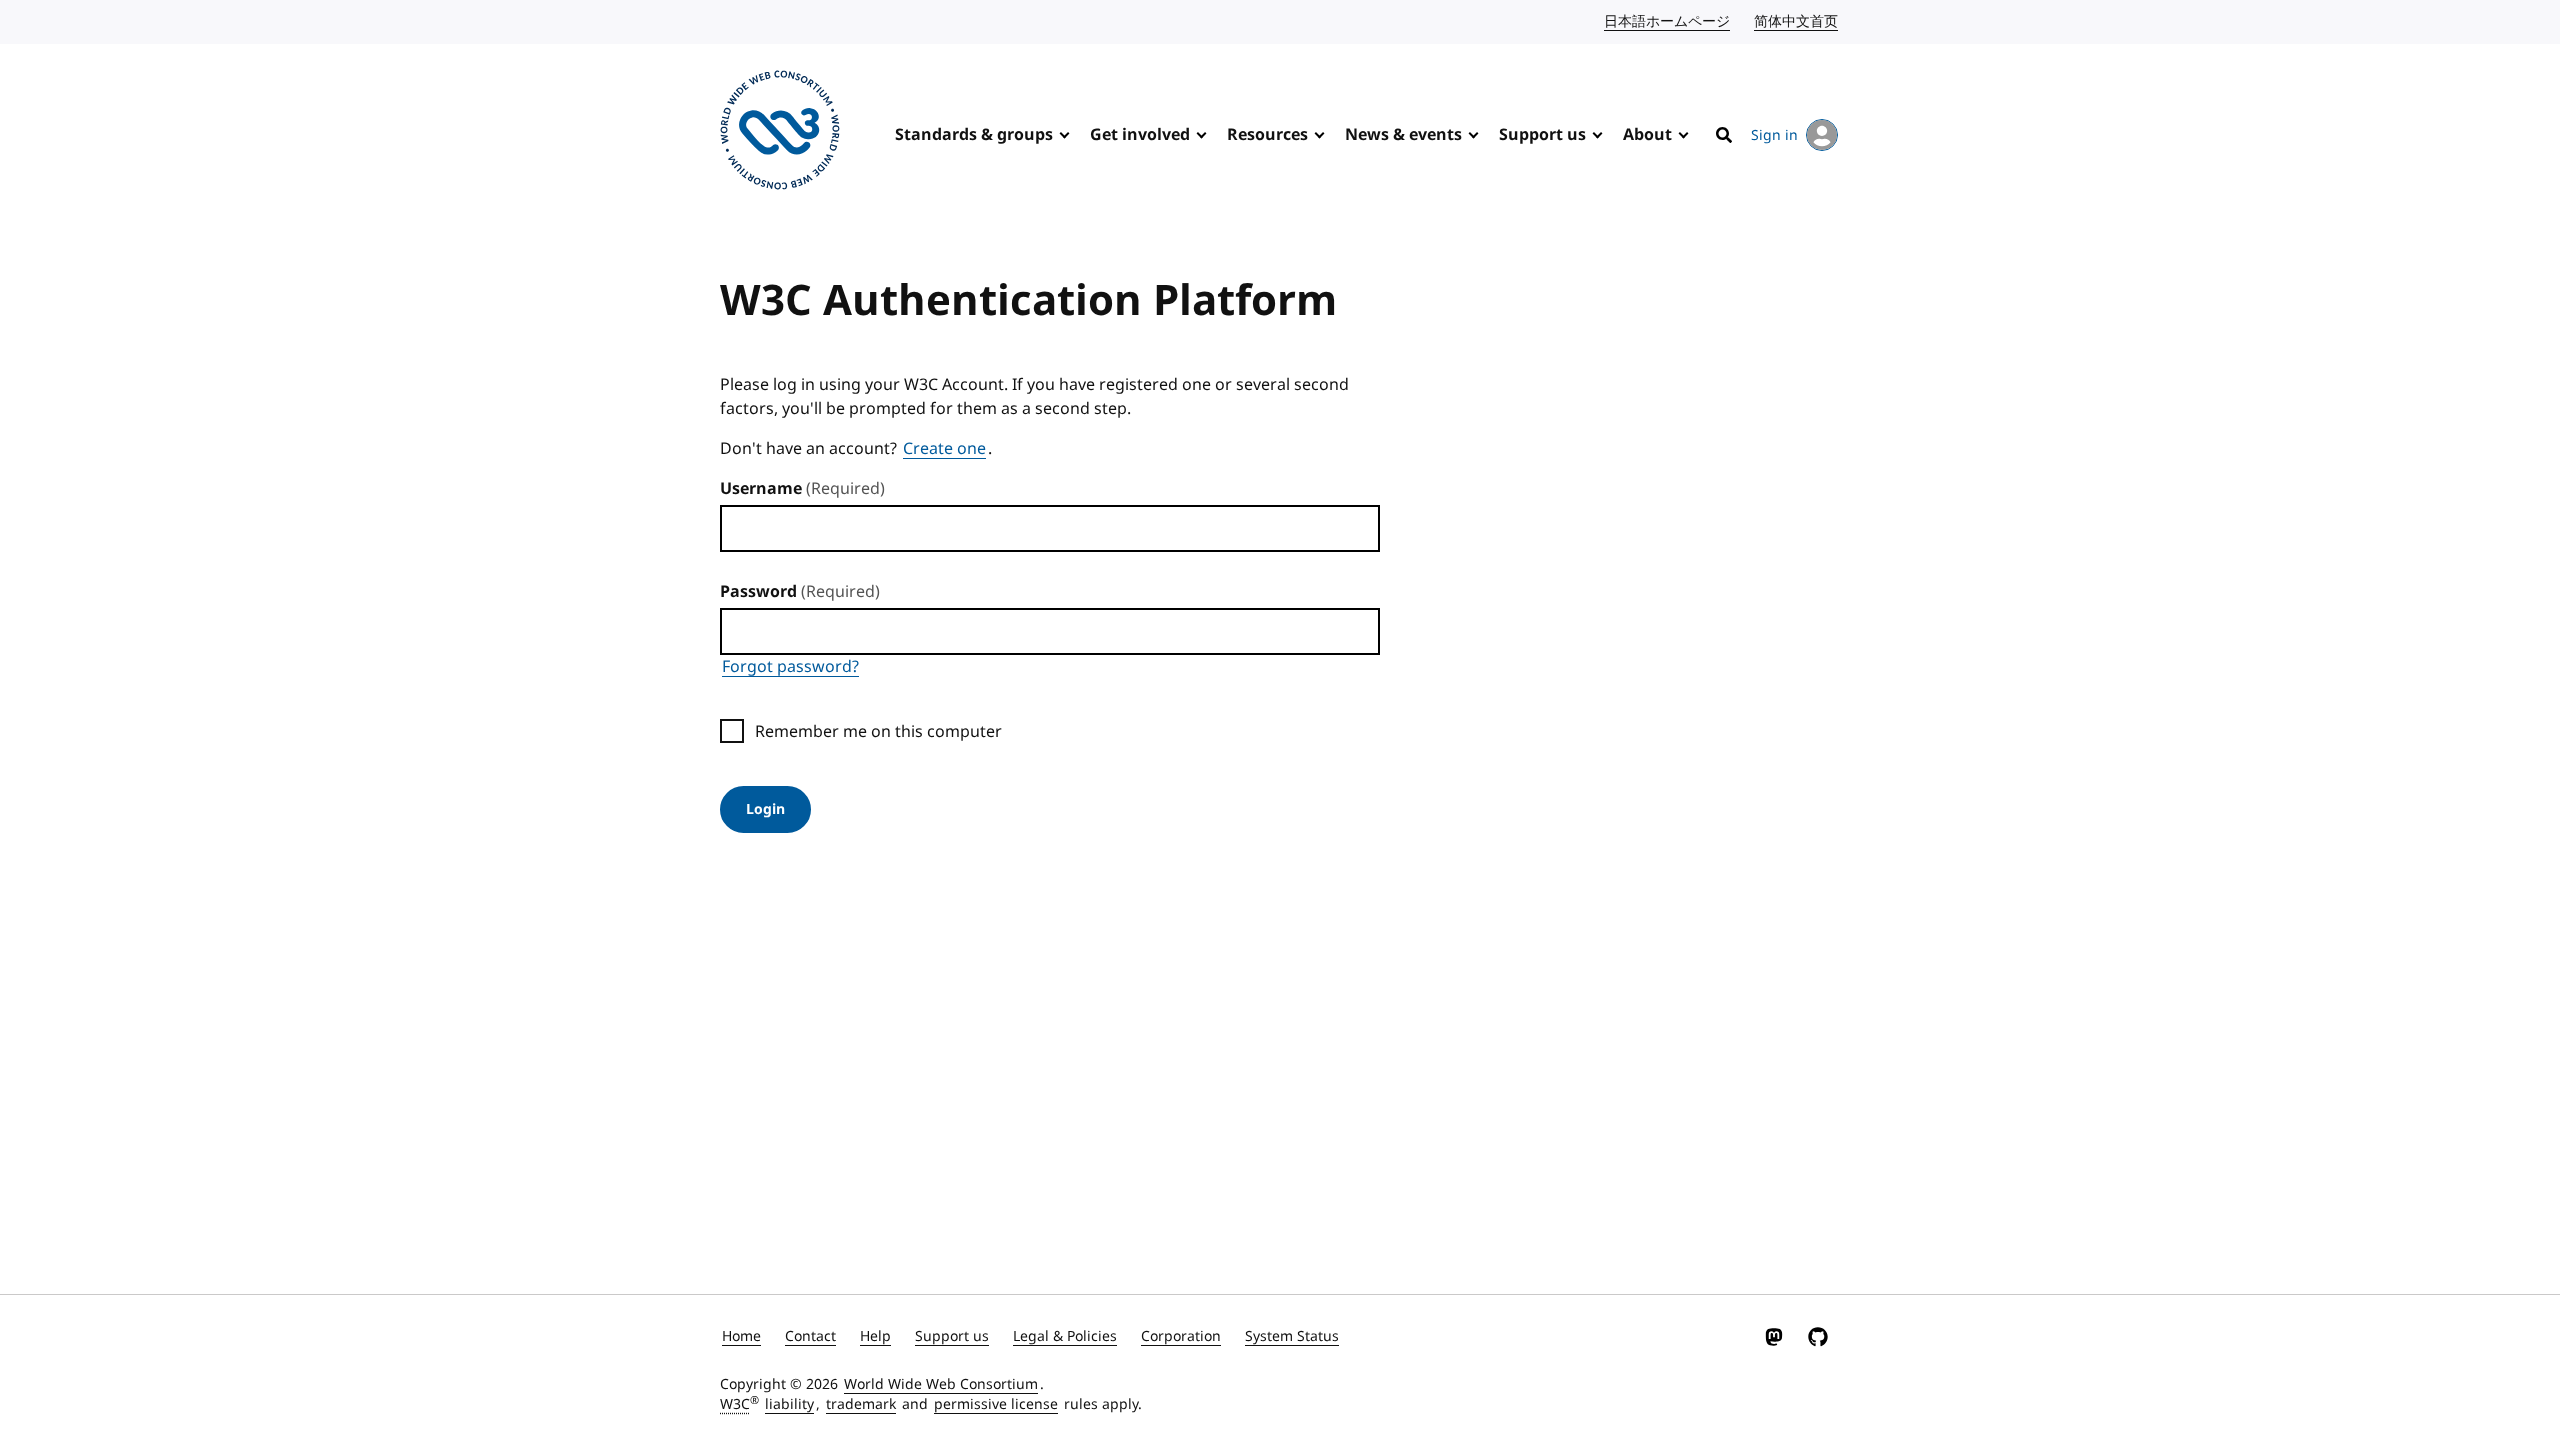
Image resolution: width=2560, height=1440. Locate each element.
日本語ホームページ (1668, 21)
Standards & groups (974, 135)
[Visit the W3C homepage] (780, 133)
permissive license (996, 1404)
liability (789, 1404)
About (1647, 135)
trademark (861, 1404)
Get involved (1140, 135)
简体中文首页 (1797, 21)
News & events (1403, 135)
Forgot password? (790, 667)
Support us (1542, 135)
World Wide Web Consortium (941, 1384)
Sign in (1774, 135)
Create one (944, 449)
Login (765, 809)
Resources (1267, 135)
